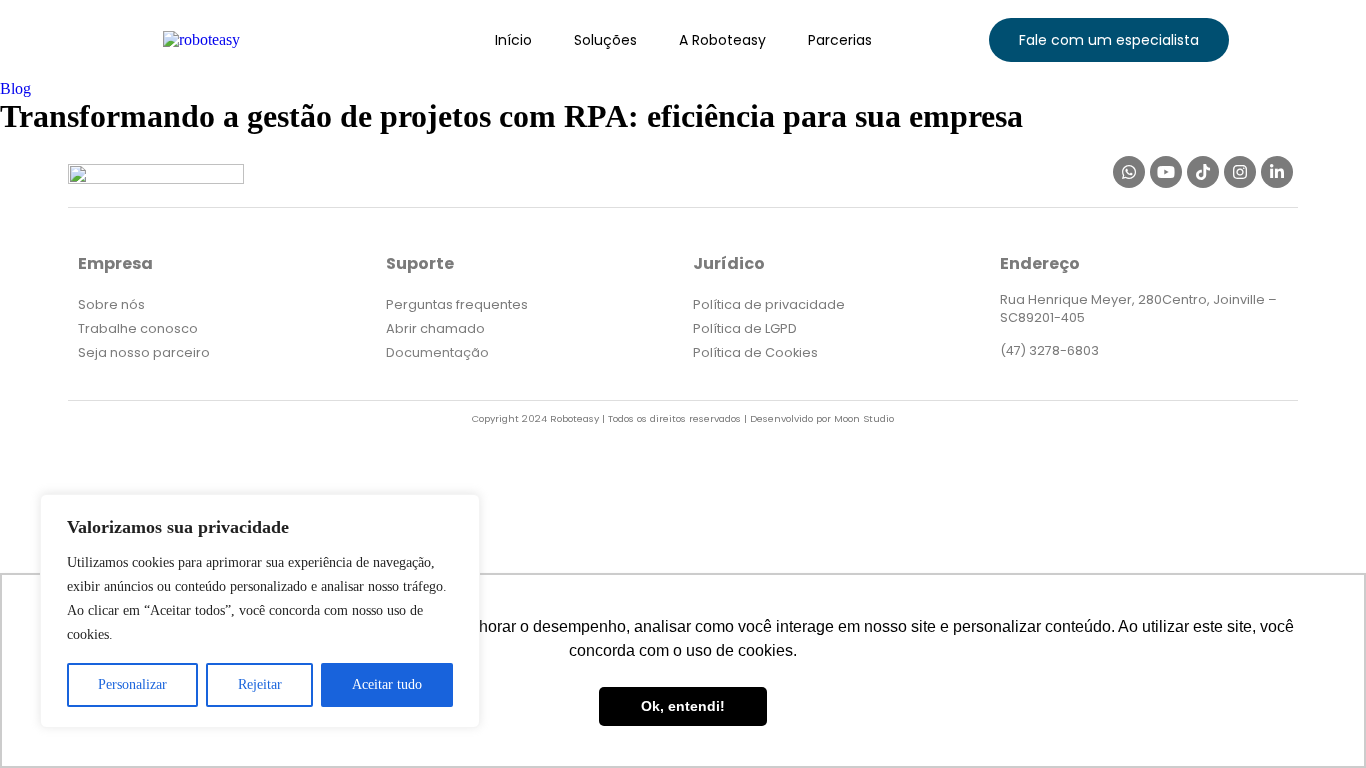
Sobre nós (111, 304)
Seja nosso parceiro (144, 352)
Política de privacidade (769, 304)
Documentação (437, 352)
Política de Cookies (755, 352)
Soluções (605, 40)
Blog (15, 88)
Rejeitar (260, 684)
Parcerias (840, 40)
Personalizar (132, 684)
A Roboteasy (722, 40)
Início (513, 40)
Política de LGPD (745, 328)
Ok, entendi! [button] (683, 706)
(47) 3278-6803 (1049, 350)
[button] (1109, 40)
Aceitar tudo (387, 684)
